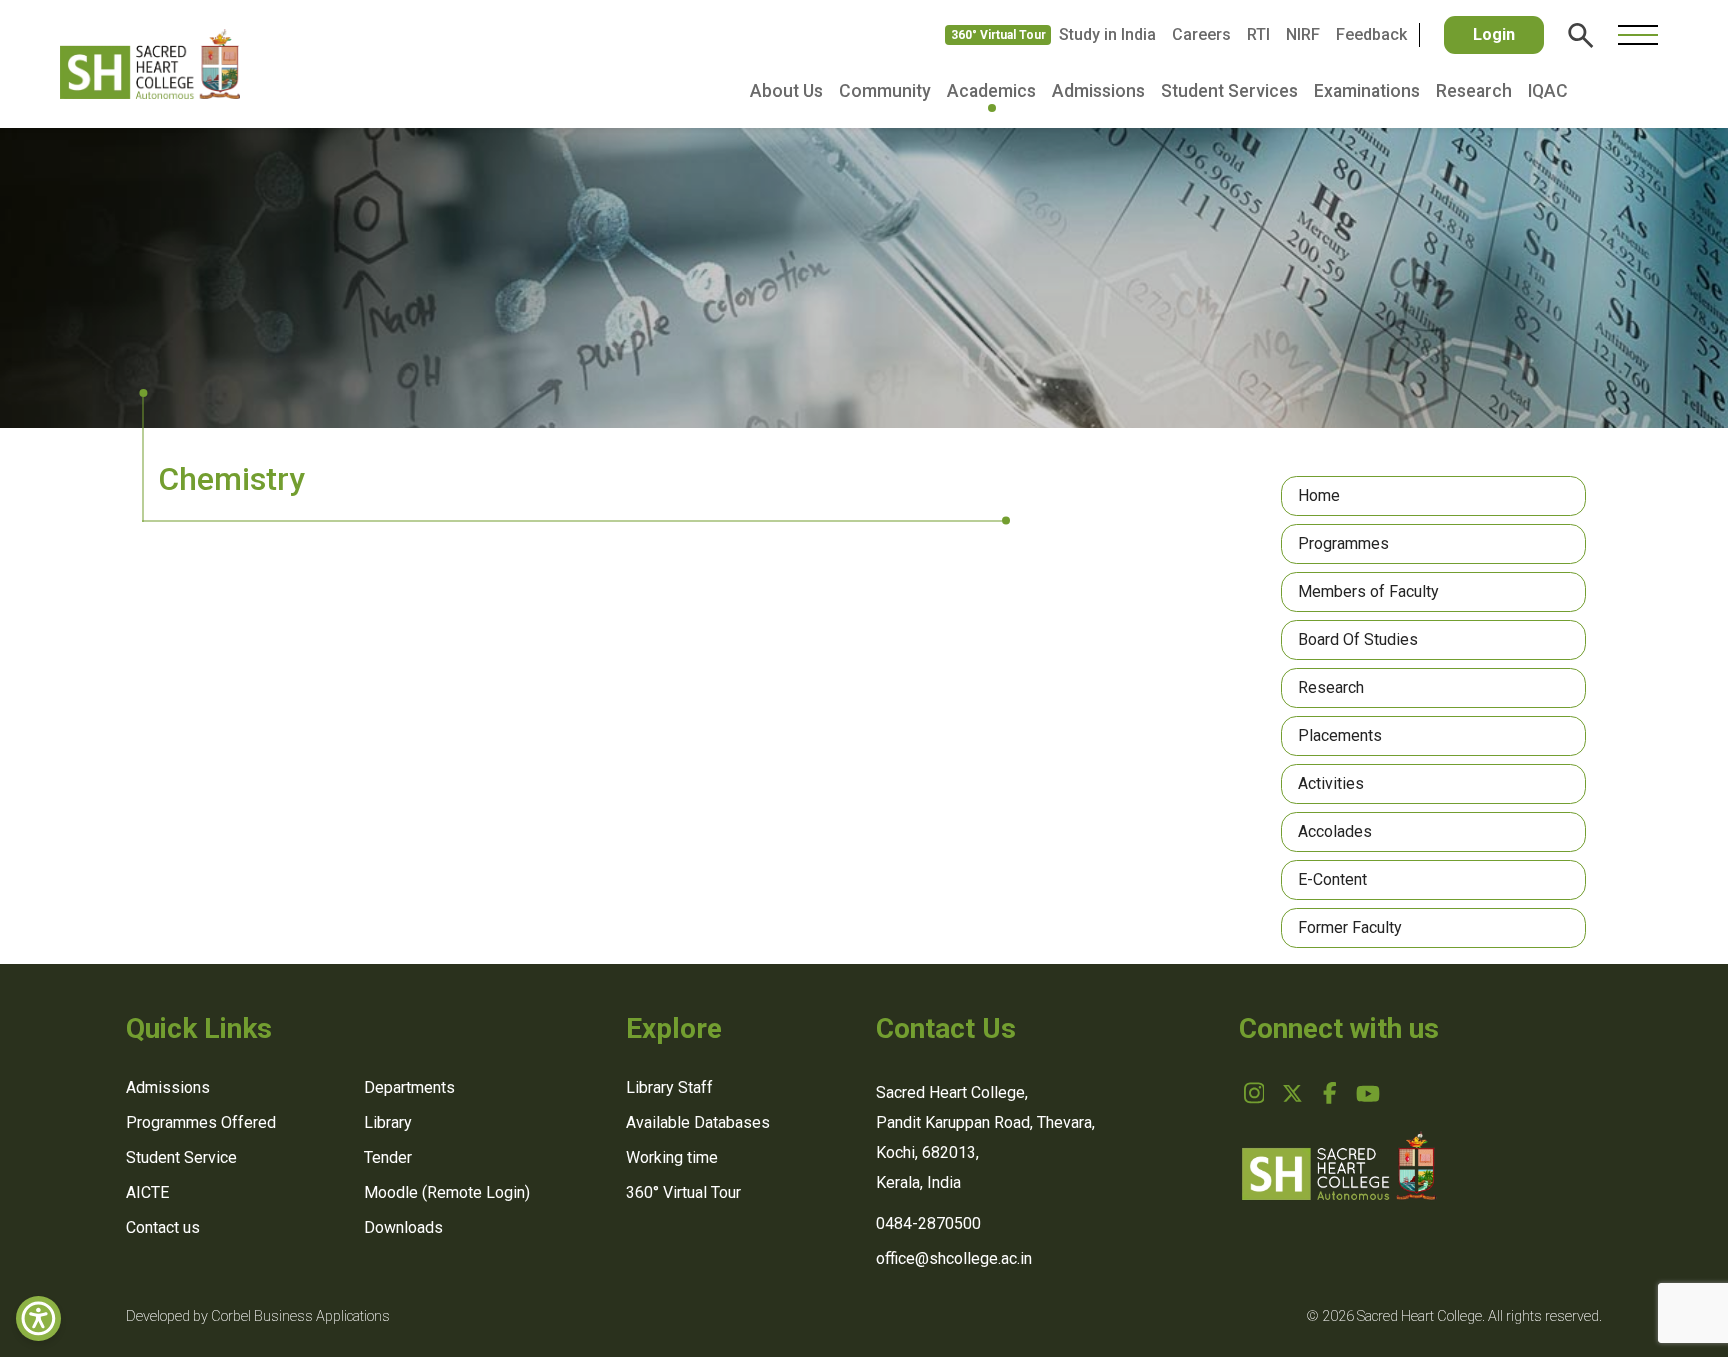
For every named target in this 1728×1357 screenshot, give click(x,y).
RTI (1258, 34)
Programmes (1343, 543)
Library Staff (669, 1087)
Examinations (1367, 91)
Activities (1331, 783)
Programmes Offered (201, 1122)
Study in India (1107, 34)
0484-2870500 (928, 1223)
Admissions (1098, 91)
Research (1474, 91)
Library (388, 1122)
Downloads (403, 1227)
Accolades (1335, 831)
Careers (1201, 34)
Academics (991, 91)
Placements (1340, 735)
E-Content (1332, 879)
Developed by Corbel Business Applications (258, 1316)
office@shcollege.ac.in (954, 1258)
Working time (672, 1157)
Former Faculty (1350, 927)
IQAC (1548, 91)
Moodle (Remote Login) (447, 1192)
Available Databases (698, 1122)
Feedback (1371, 34)
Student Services (1229, 91)
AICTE (147, 1192)
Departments (409, 1087)
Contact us (163, 1227)
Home (1319, 495)
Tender (388, 1157)
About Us (786, 91)
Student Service (181, 1157)
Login (1494, 34)
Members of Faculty (1368, 591)
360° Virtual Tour (998, 35)
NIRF (1303, 34)
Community (885, 91)
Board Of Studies (1358, 639)
